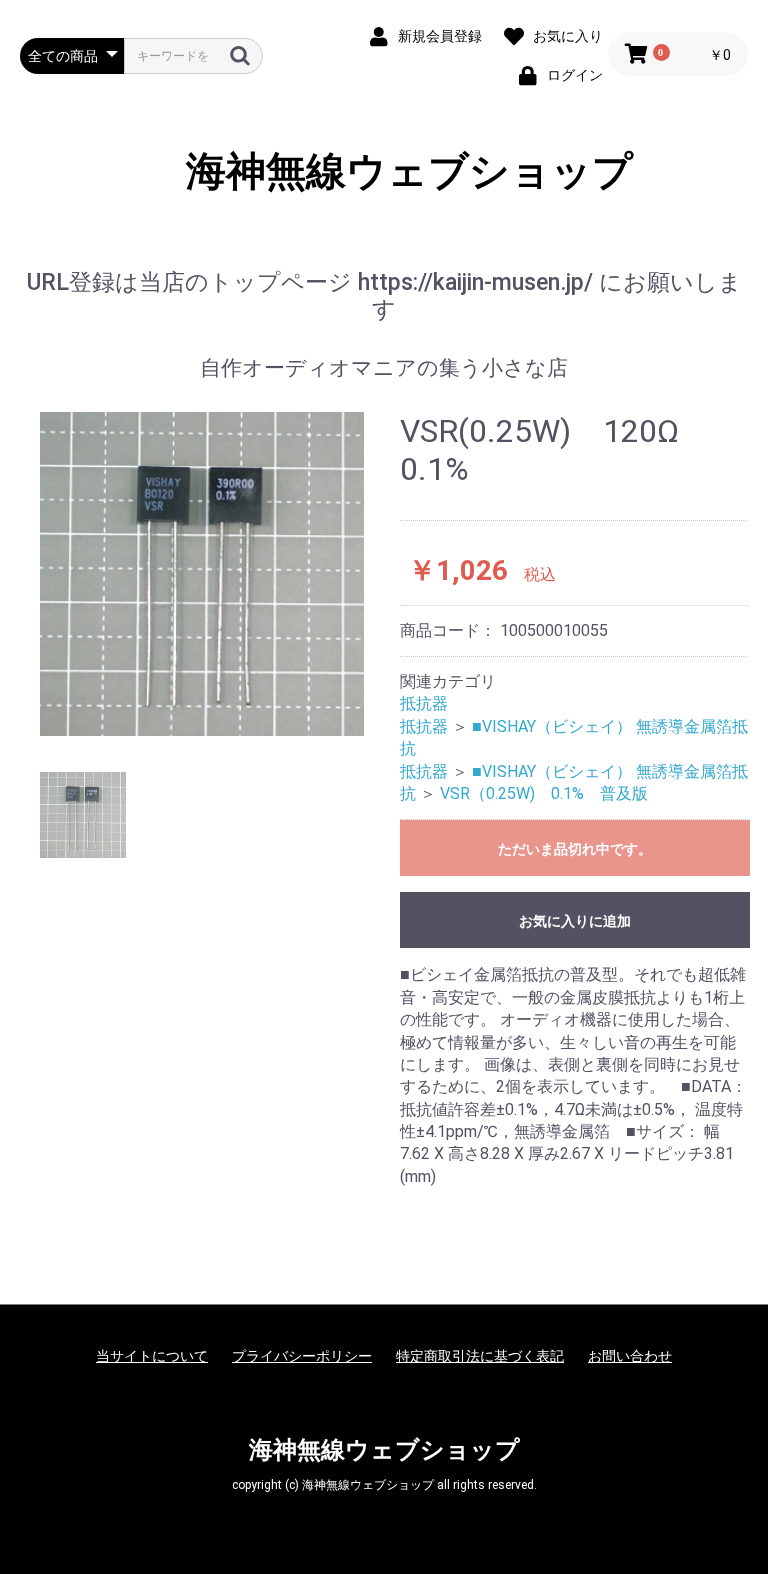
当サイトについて (152, 1356)
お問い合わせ (630, 1356)
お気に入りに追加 (575, 921)
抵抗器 (424, 703)
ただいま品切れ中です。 (575, 849)
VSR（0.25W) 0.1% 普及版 (544, 793)
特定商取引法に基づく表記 (480, 1356)
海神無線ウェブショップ (384, 171)
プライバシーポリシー (302, 1356)
